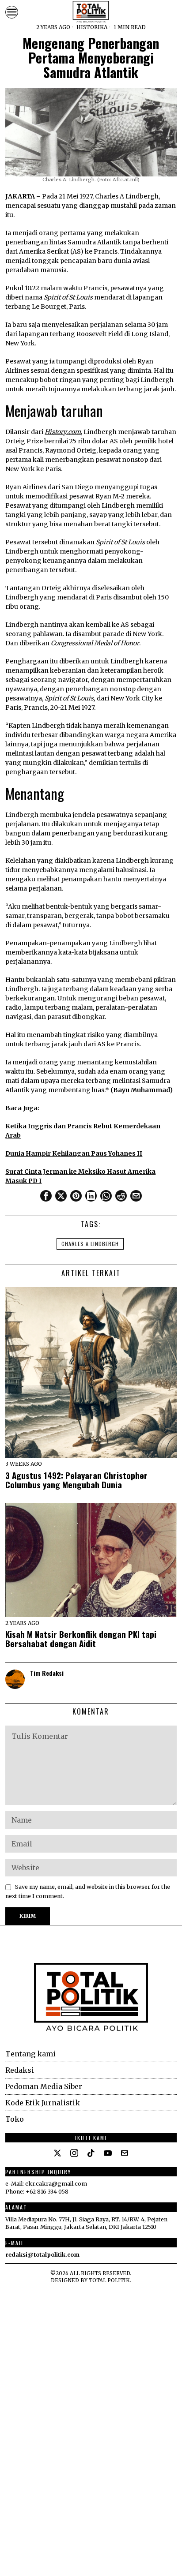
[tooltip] (46, 1196)
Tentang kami (30, 2054)
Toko (15, 2119)
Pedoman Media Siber (44, 2086)
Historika (92, 27)
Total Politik (109, 2280)
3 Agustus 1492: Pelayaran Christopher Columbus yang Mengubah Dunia (76, 1480)
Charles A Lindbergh (90, 1244)
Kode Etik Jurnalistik (43, 2103)
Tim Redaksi (47, 1673)
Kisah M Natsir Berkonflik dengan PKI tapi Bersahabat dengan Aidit (81, 1639)
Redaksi (20, 2070)
